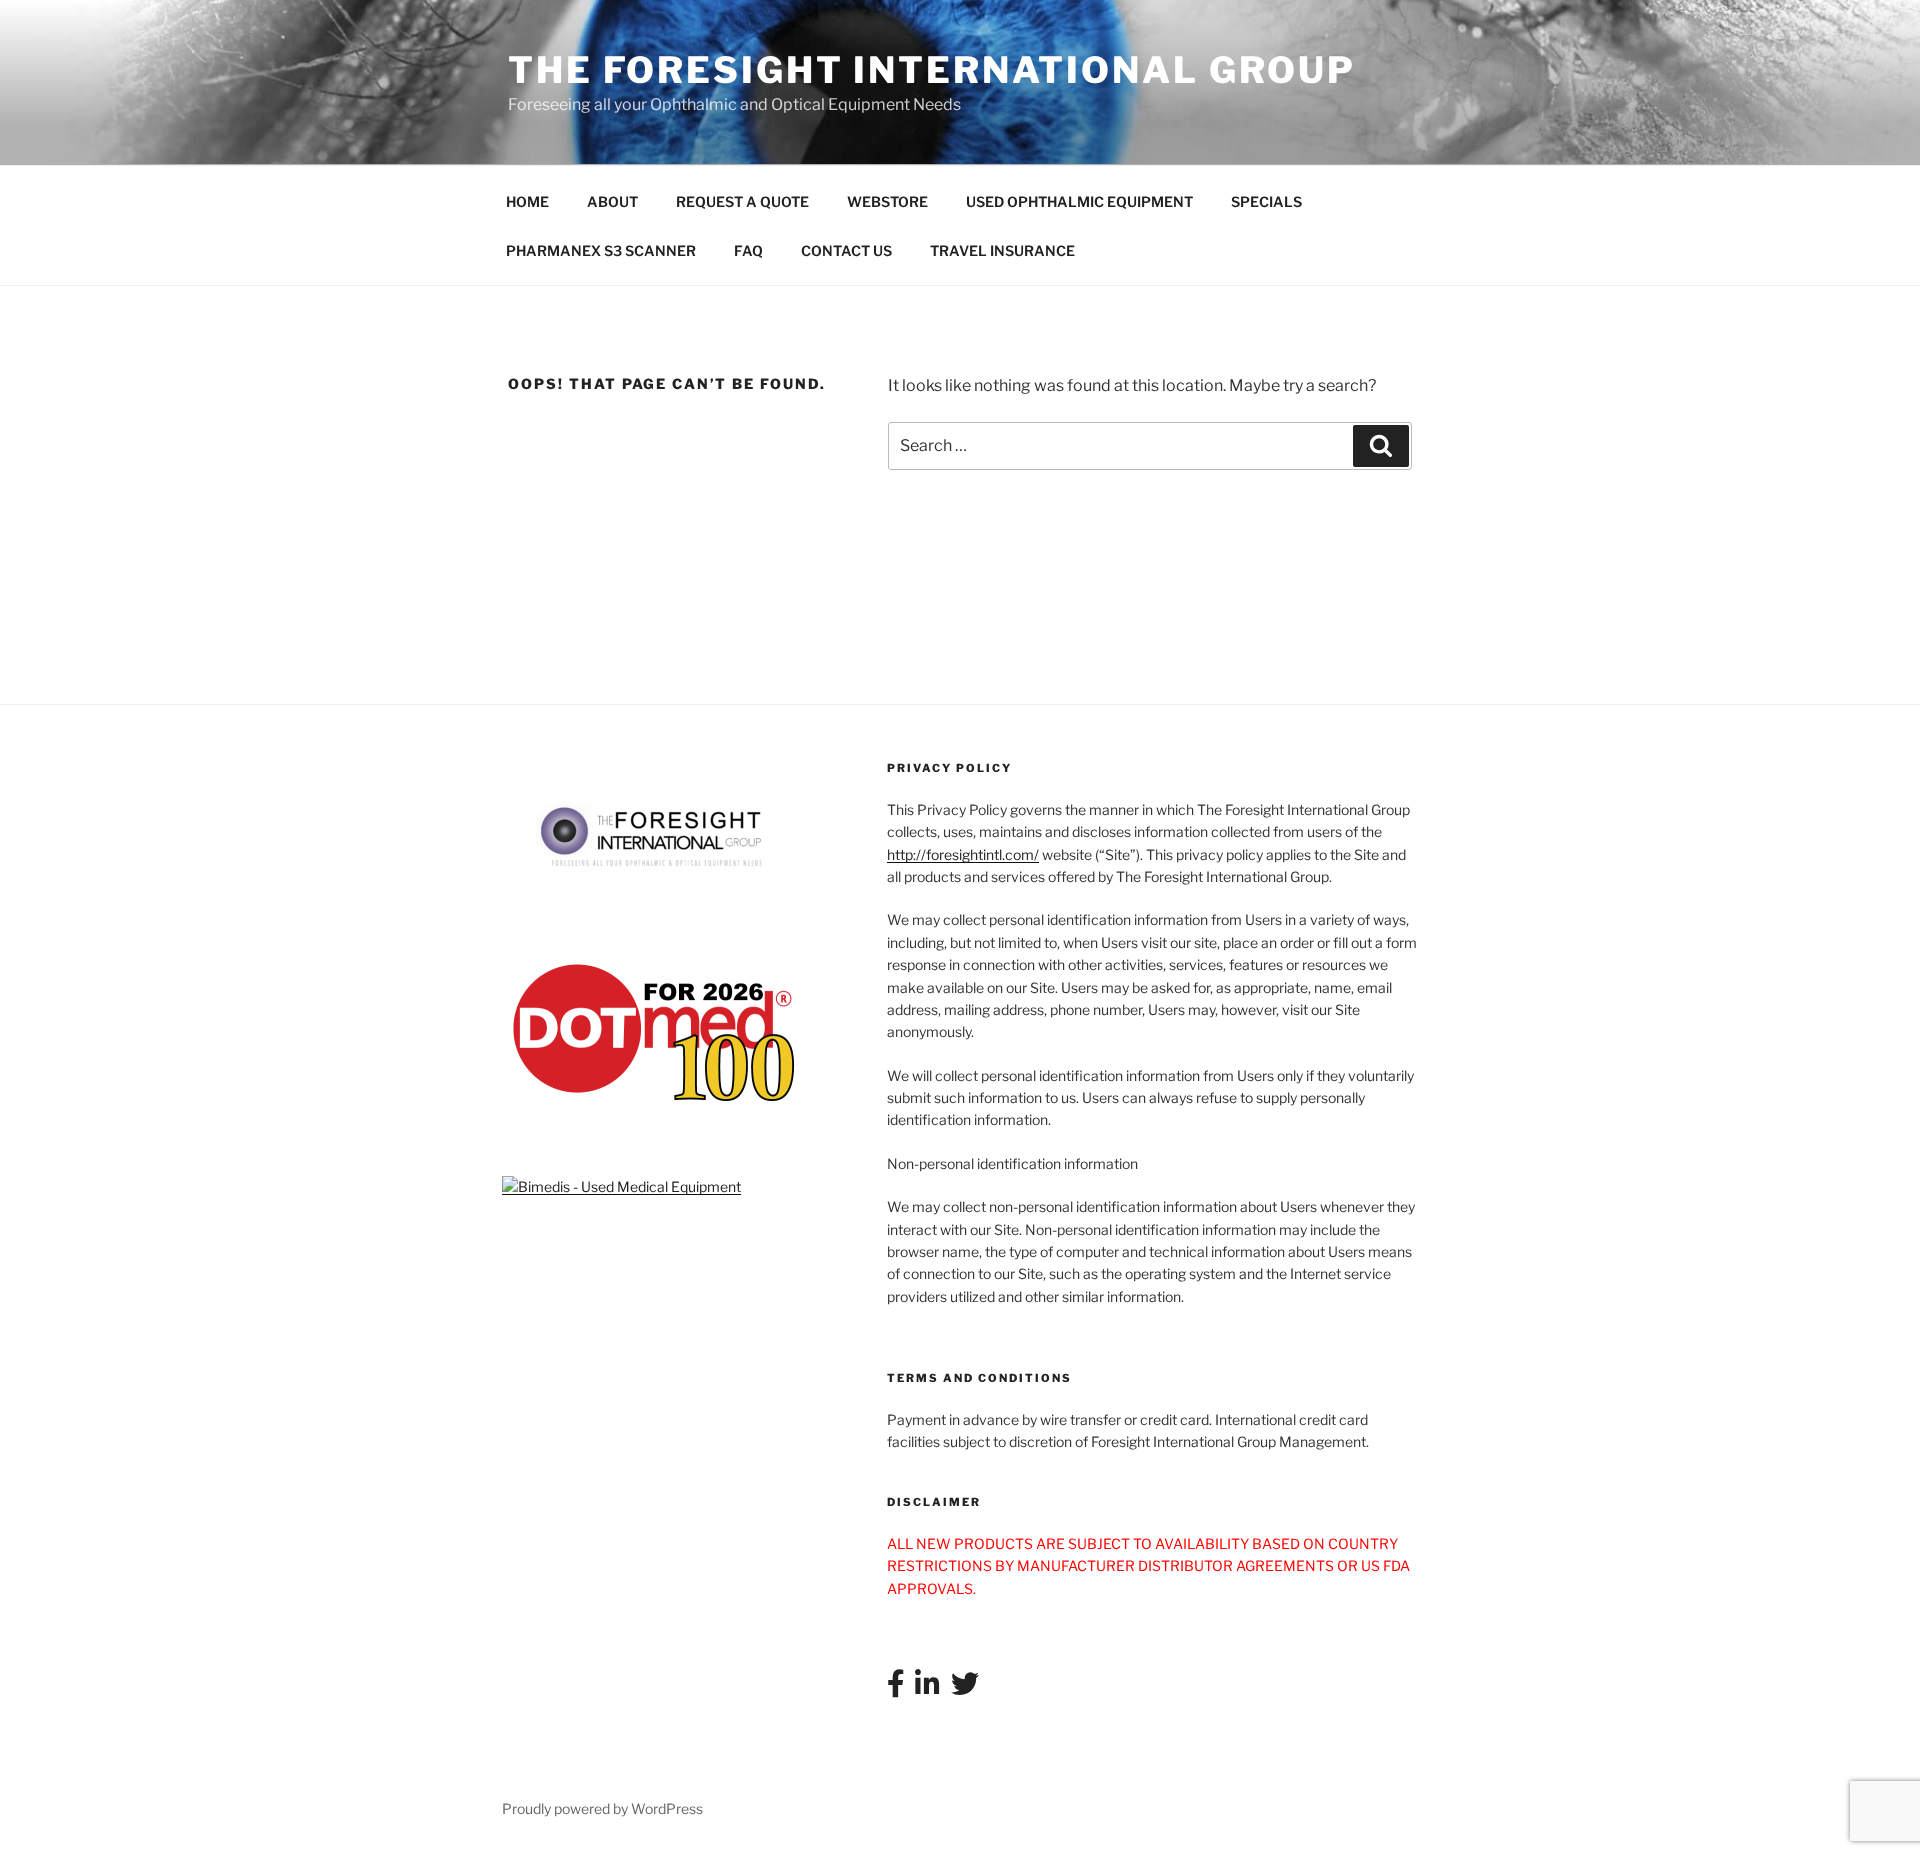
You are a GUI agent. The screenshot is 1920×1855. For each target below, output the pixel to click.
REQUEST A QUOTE (742, 201)
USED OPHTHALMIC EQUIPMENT (1079, 201)
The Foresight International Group (932, 70)
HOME (527, 201)
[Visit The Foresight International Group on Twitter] (965, 1688)
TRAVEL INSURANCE (1002, 250)
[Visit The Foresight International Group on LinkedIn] (927, 1688)
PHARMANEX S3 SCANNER (601, 250)
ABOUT (612, 201)
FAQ (748, 250)
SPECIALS (1266, 201)
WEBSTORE (887, 201)
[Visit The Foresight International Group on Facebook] (896, 1688)
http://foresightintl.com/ (963, 854)
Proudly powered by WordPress (602, 1808)
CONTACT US (846, 250)
